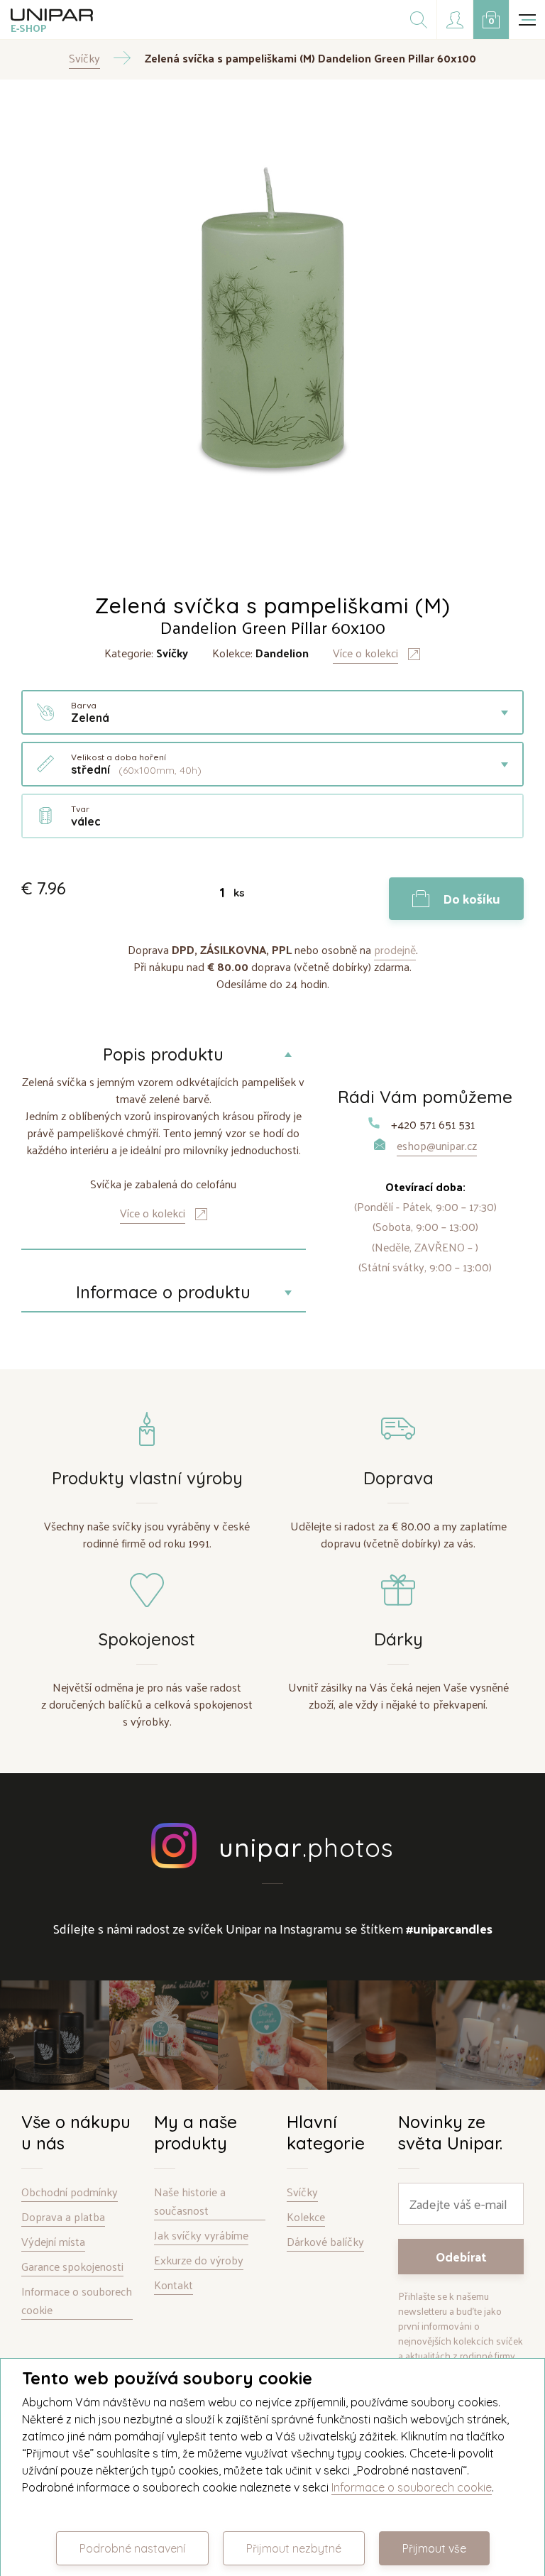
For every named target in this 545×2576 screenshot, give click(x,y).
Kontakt (174, 2285)
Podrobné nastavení (132, 2548)
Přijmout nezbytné (294, 2548)
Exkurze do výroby (199, 2260)
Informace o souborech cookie (77, 2301)
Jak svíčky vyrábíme (201, 2236)
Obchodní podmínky (70, 2192)
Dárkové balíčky (325, 2242)
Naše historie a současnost (190, 2202)
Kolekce (306, 2217)
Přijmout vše (434, 2548)
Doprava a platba (63, 2217)
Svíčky (302, 2192)
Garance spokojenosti (72, 2267)
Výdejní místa (53, 2242)
